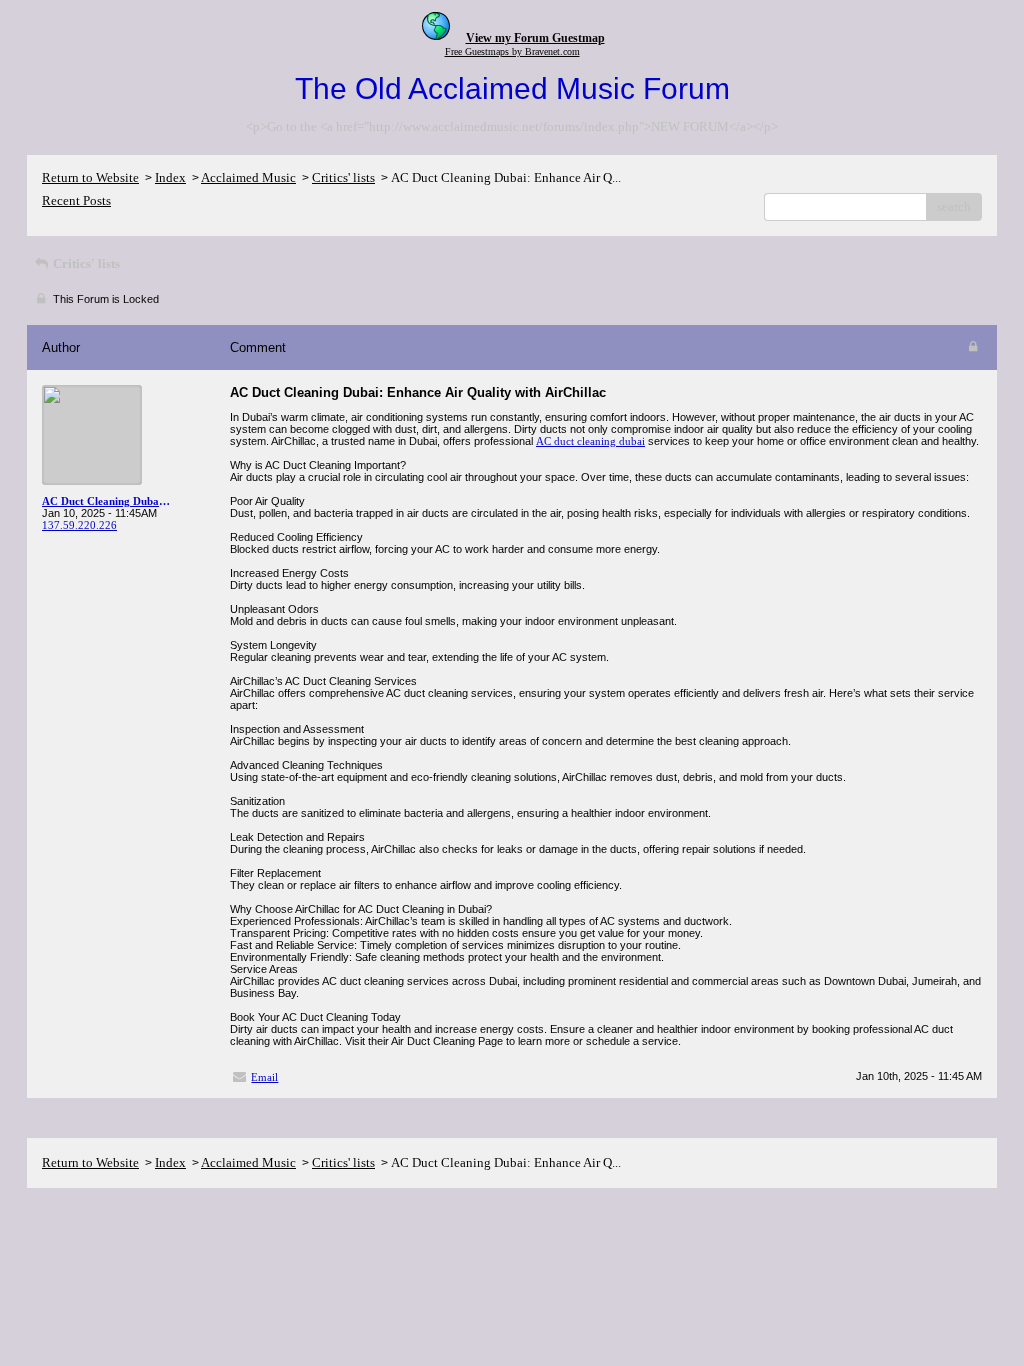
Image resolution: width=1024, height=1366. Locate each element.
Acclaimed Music (248, 177)
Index (170, 177)
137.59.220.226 (79, 525)
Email (264, 1077)
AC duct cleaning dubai (590, 441)
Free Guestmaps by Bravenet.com (512, 51)
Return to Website (90, 177)
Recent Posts (76, 200)
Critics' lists (343, 177)
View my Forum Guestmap (535, 38)
